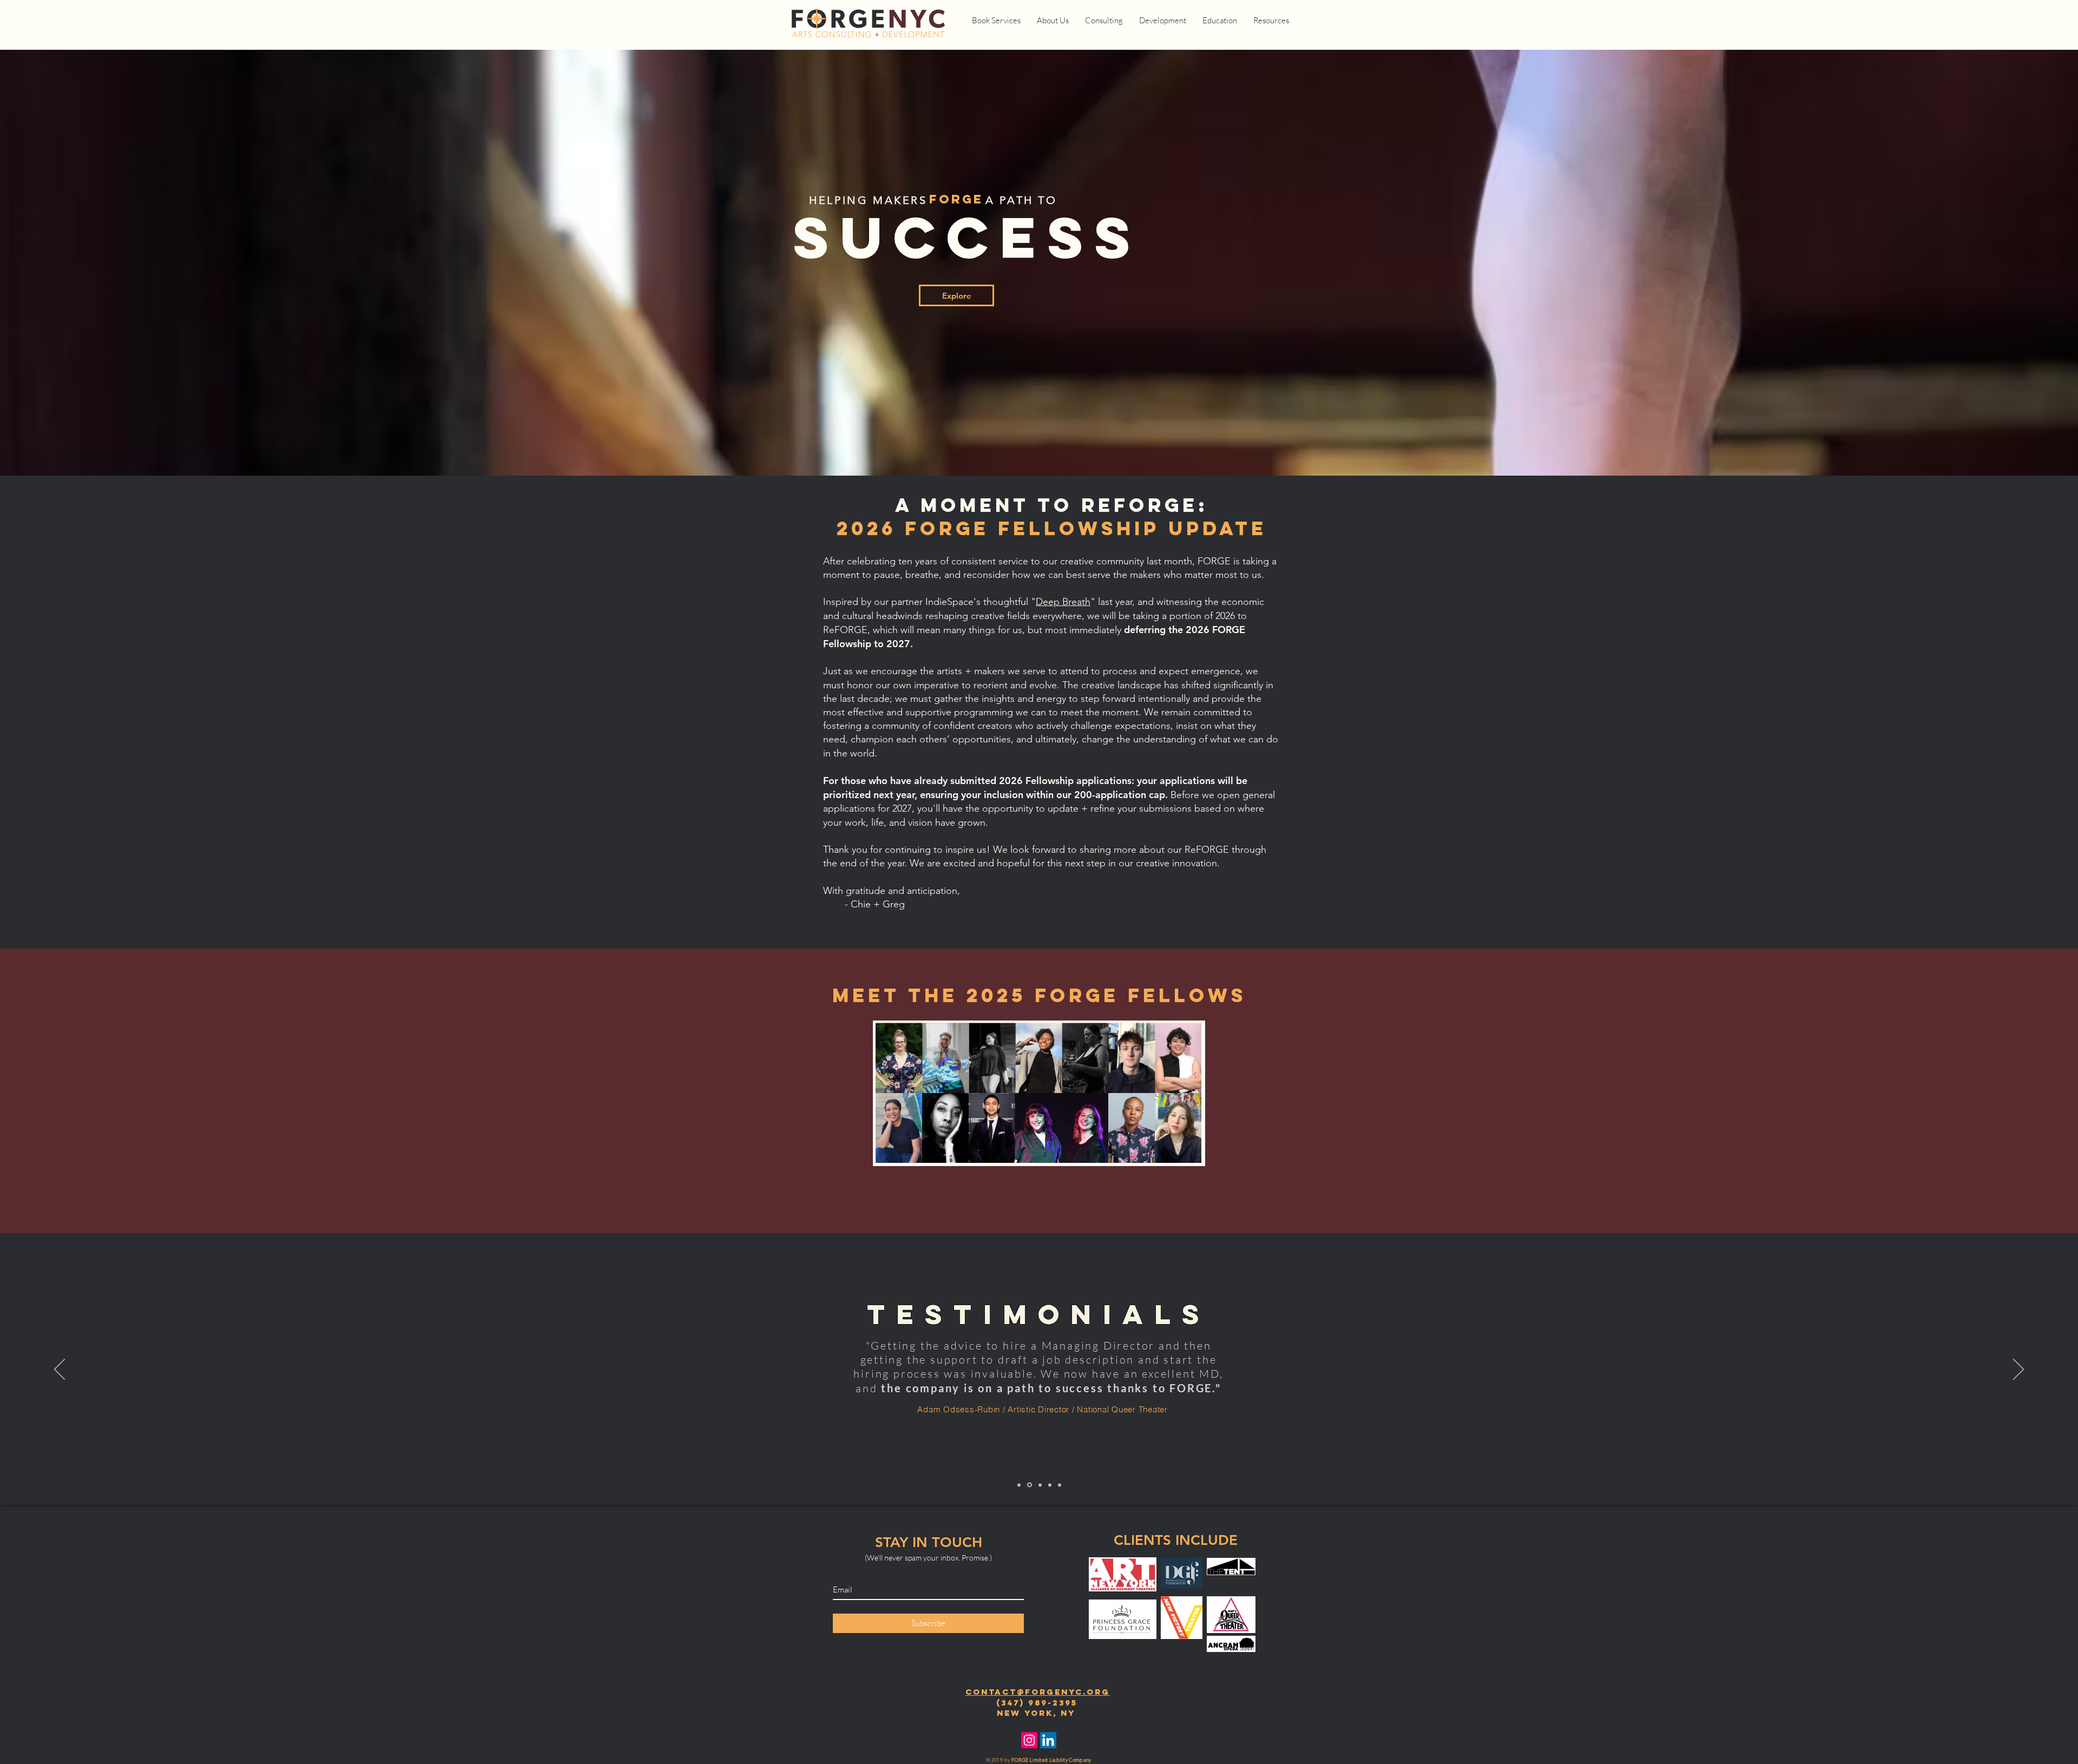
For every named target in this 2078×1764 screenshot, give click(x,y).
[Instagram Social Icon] (1029, 1740)
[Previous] (60, 1370)
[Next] (2018, 1370)
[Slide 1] (1019, 1485)
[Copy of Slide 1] (1029, 1485)
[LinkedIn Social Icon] (1048, 1740)
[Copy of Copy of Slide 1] (1060, 1485)
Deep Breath (1063, 602)
